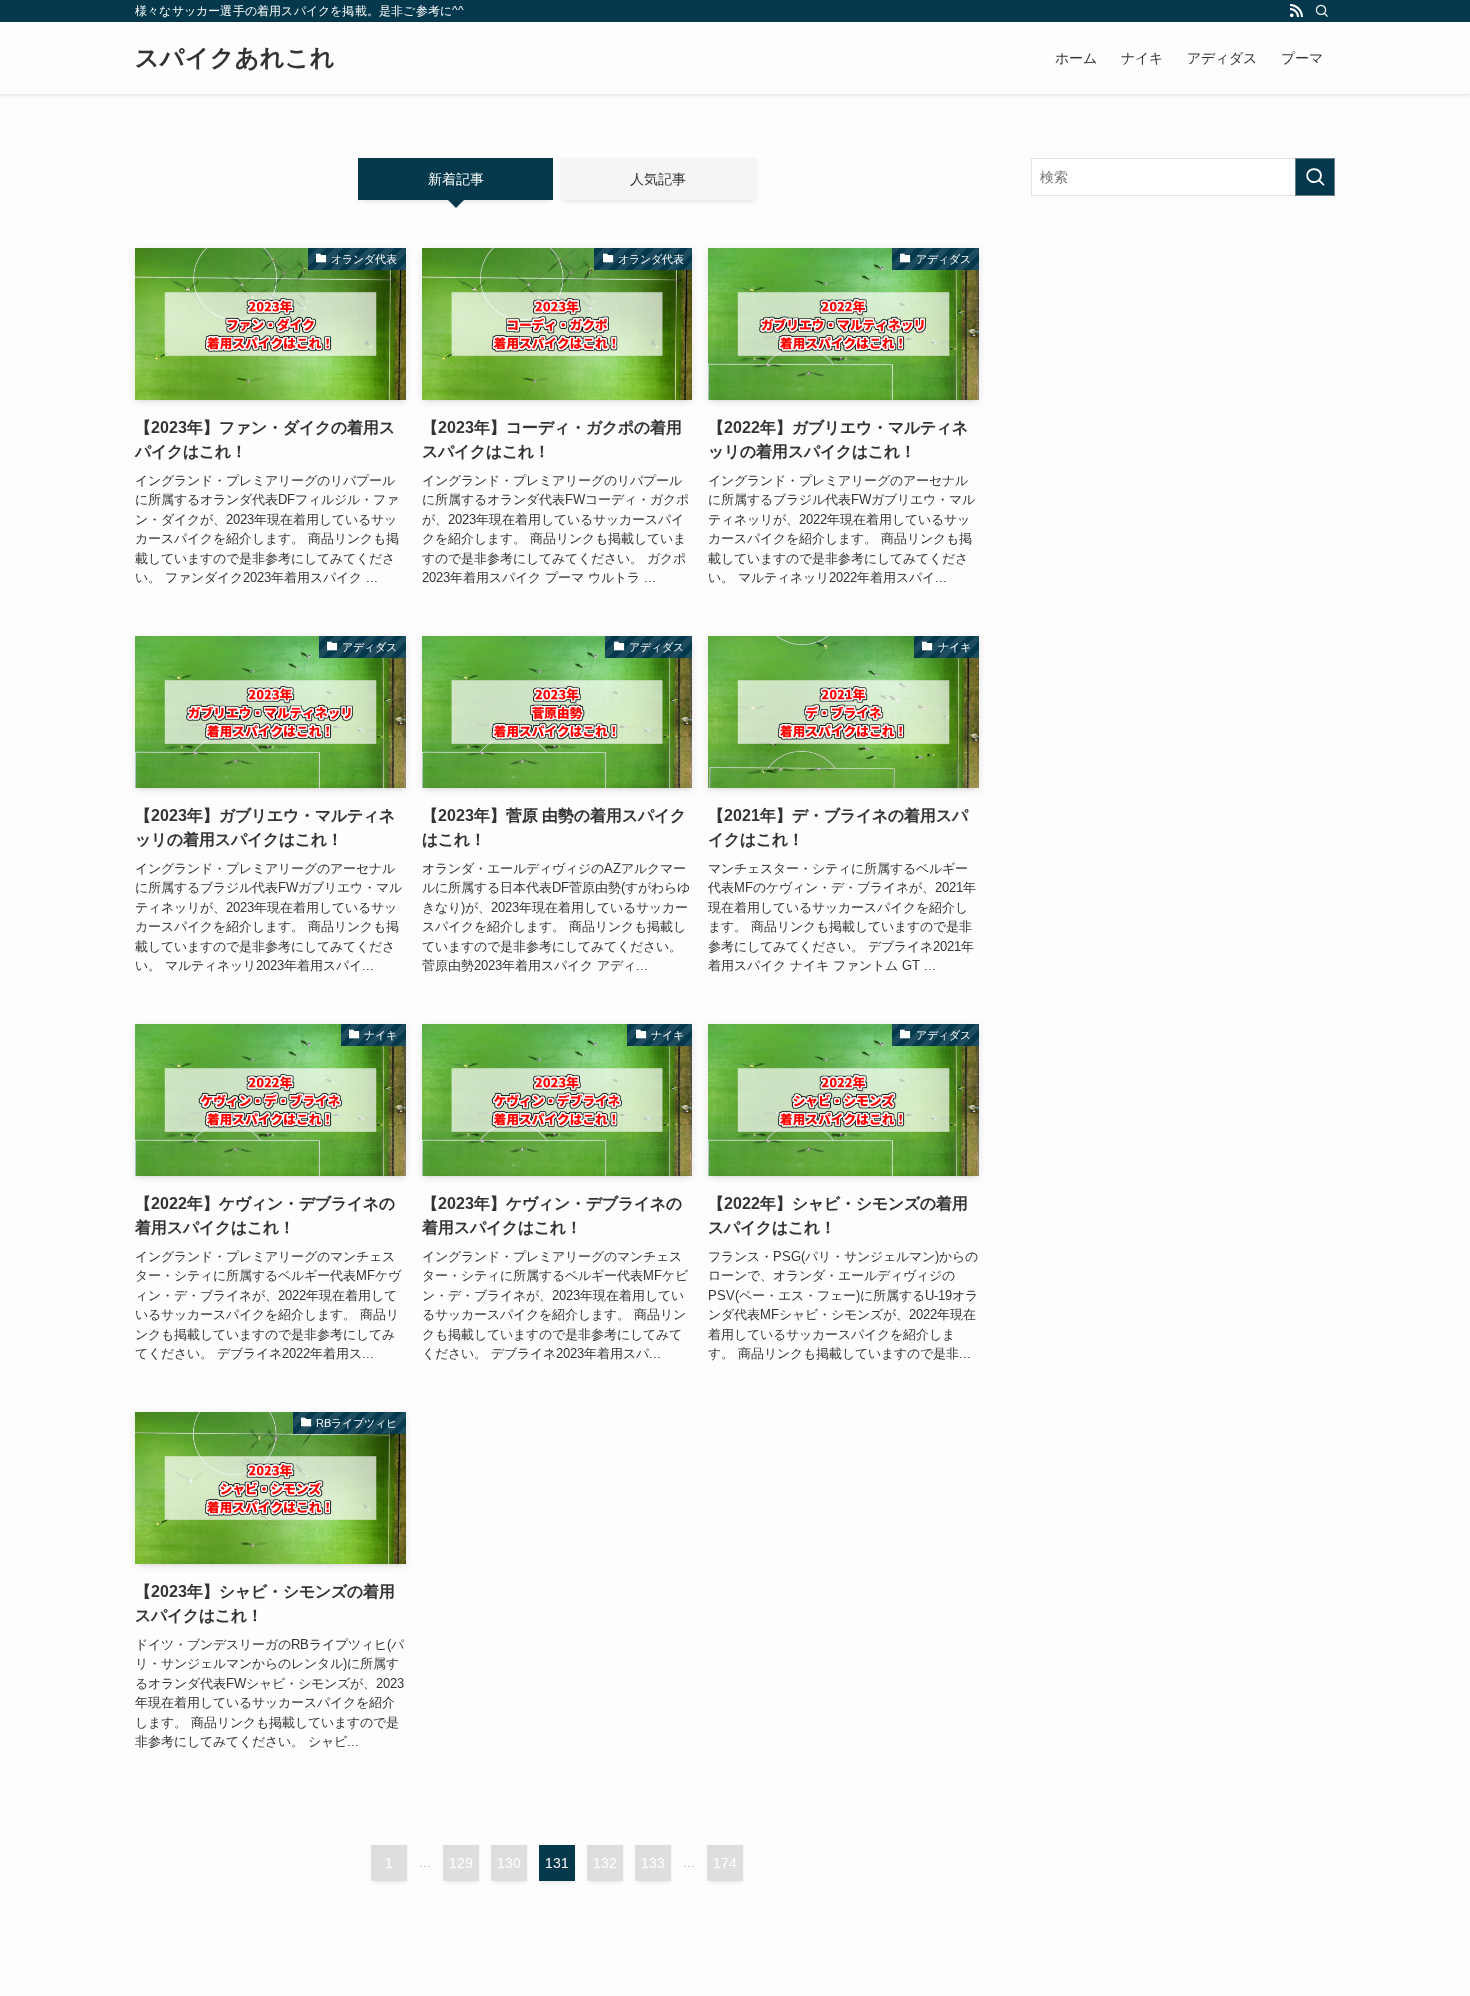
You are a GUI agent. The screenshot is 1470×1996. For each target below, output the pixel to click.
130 (509, 1863)
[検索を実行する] (1315, 177)
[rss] (1296, 11)
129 (461, 1863)
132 (605, 1863)
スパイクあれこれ (235, 58)
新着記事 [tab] (456, 179)
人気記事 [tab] (658, 179)
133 (653, 1863)
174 (725, 1863)
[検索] (1322, 11)
